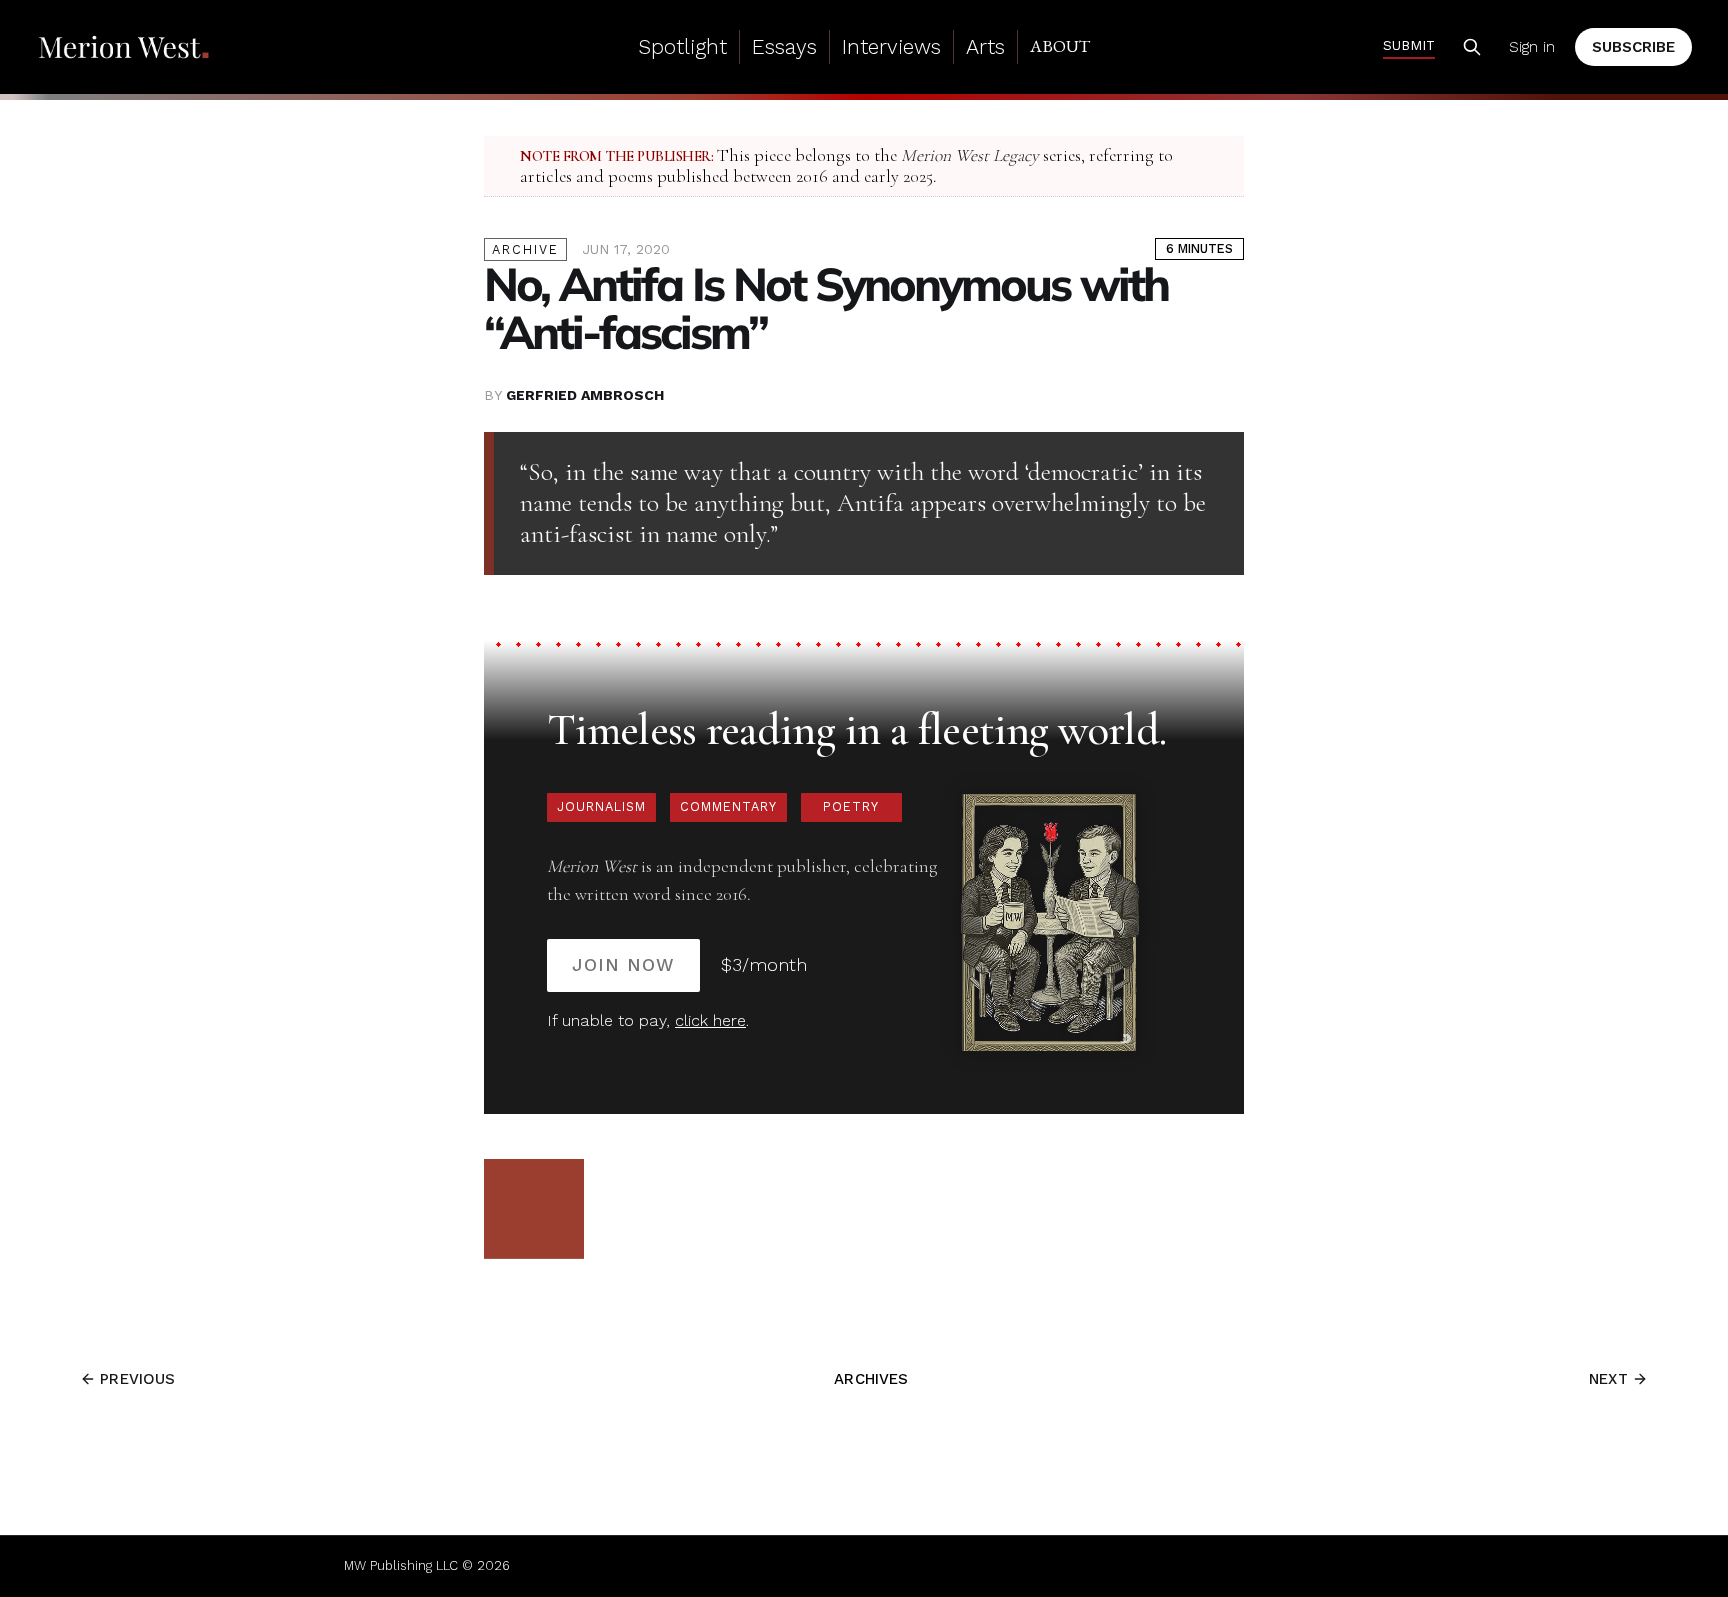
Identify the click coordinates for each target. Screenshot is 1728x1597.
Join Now (623, 964)
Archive (525, 249)
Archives (871, 1379)
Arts (985, 46)
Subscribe (1633, 47)
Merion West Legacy (970, 155)
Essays (784, 46)
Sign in (1532, 47)
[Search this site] (1472, 47)
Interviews (891, 46)
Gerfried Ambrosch (585, 395)
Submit (1409, 45)
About (1060, 46)
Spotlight (682, 46)
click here (710, 1020)
